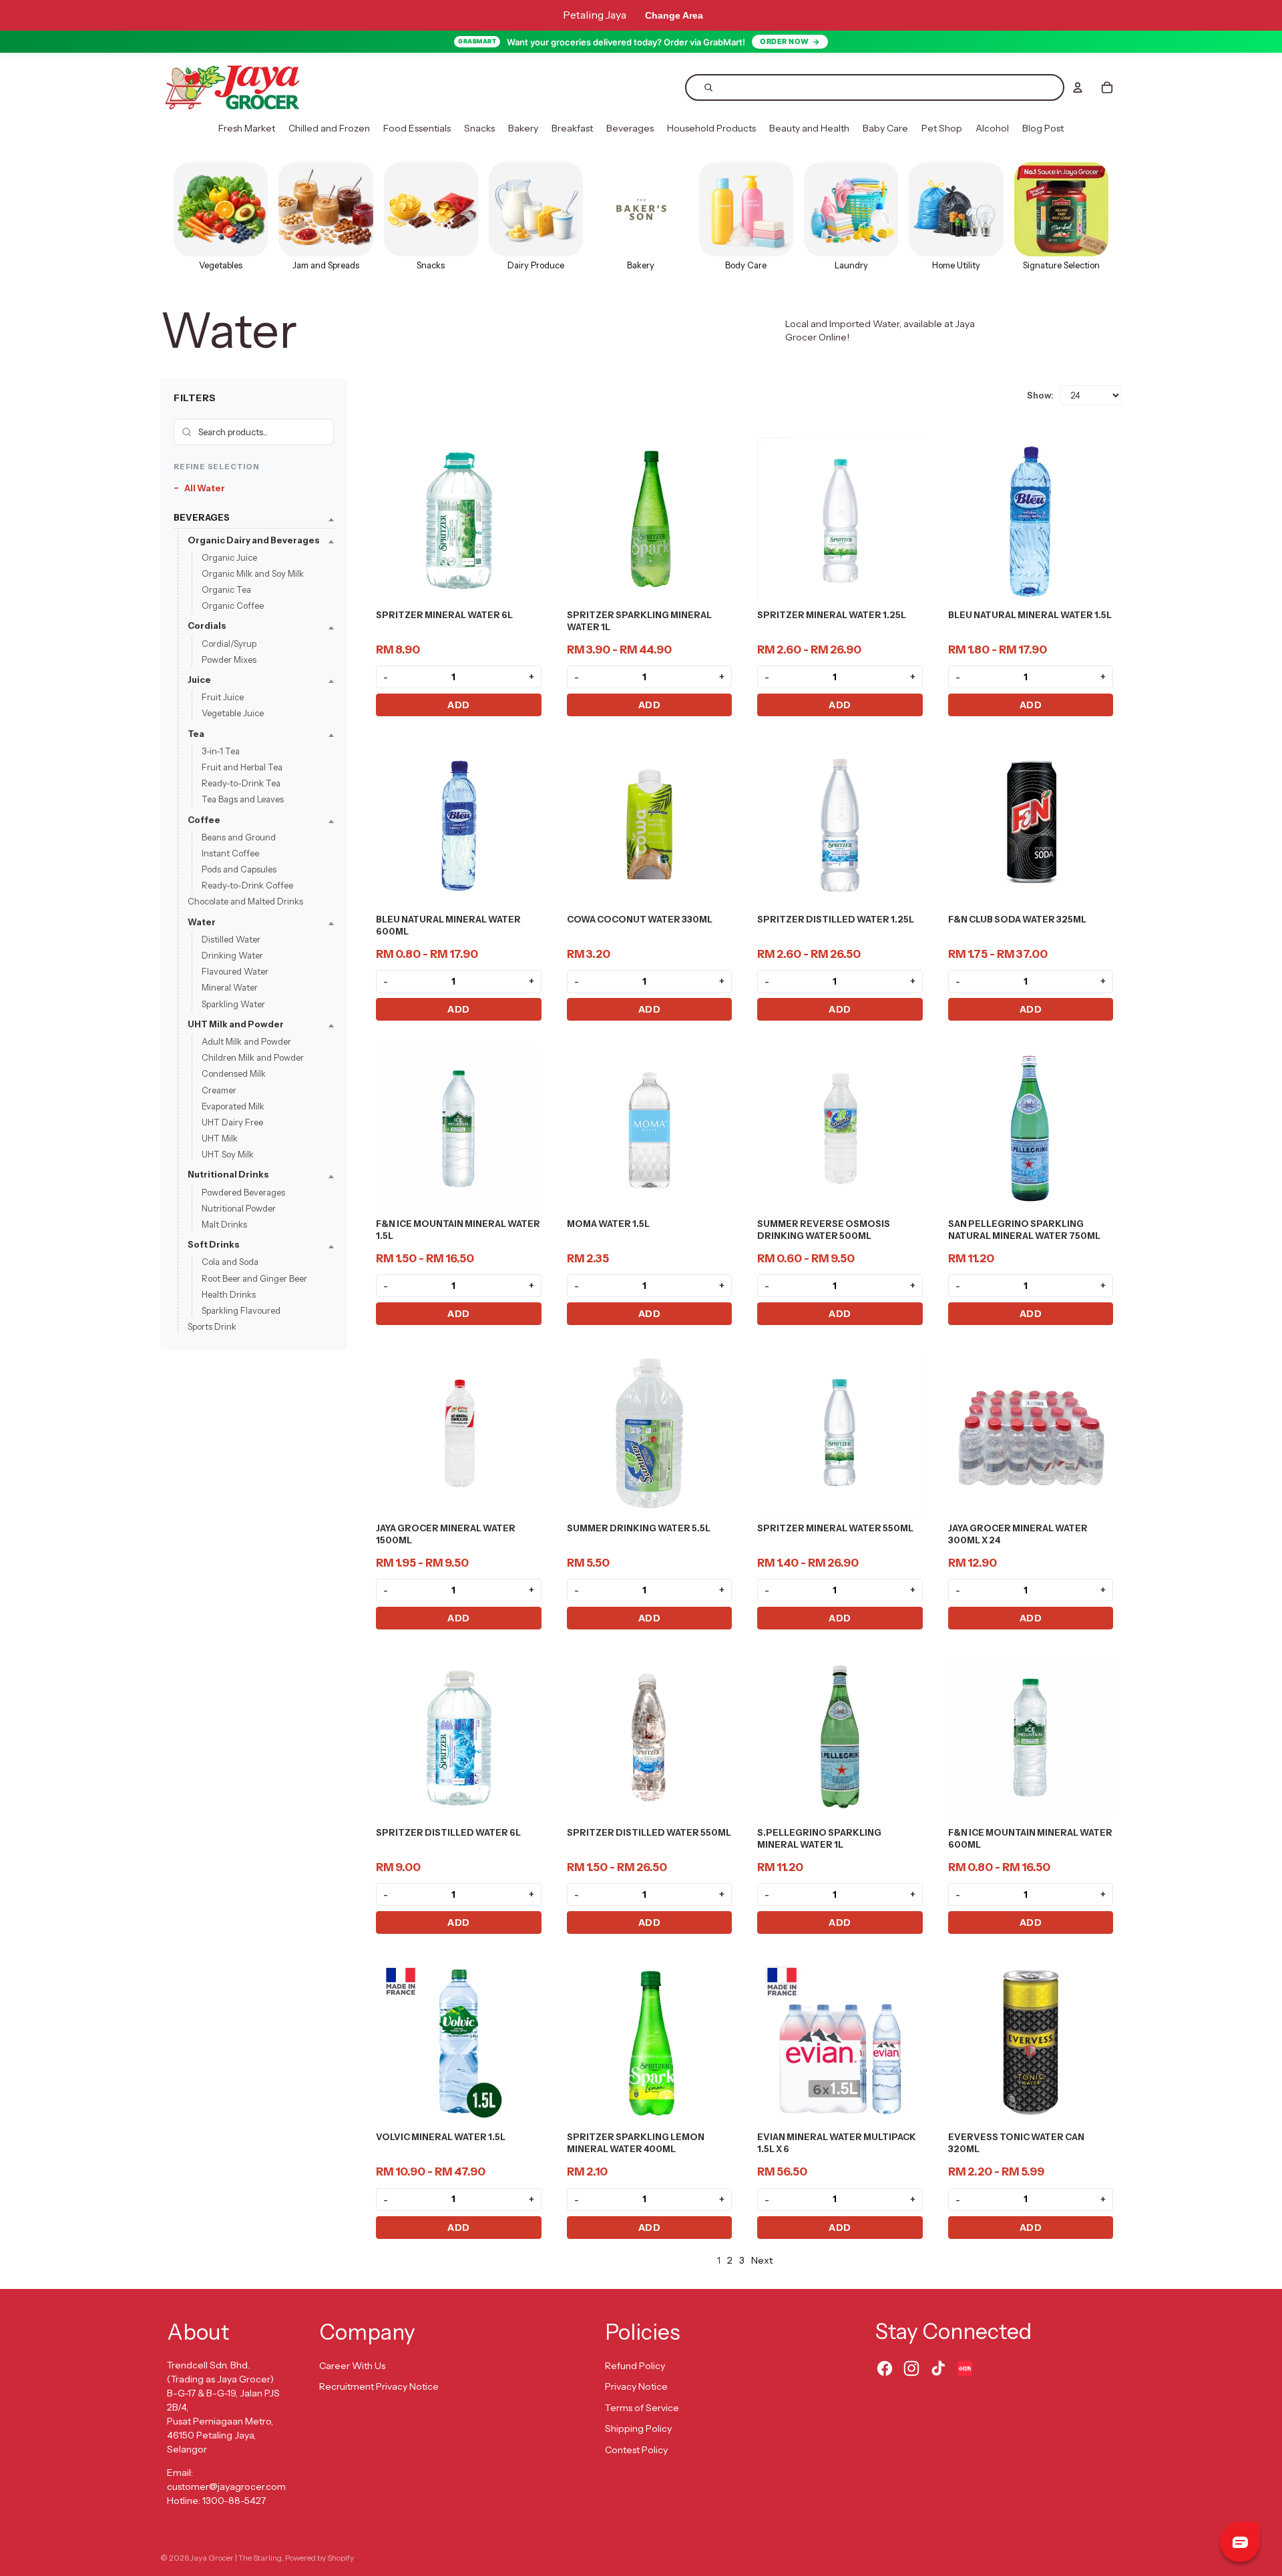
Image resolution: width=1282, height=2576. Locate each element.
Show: (1040, 395)
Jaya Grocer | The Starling (236, 2558)
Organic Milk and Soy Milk (253, 573)
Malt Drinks (224, 1224)
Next (762, 2260)
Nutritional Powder (239, 1208)
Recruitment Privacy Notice (379, 2386)
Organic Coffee (233, 606)
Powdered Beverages (243, 1192)
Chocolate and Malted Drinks (245, 902)
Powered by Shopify (319, 2558)
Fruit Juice (223, 698)
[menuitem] (247, 129)
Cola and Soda (230, 1262)
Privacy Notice (636, 2386)
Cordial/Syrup (229, 643)
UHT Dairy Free (232, 1122)
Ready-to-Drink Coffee (247, 886)
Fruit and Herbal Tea (242, 767)
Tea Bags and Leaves (243, 800)
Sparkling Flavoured (241, 1310)
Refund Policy (635, 2366)
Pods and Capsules (239, 870)
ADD (459, 705)
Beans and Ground (239, 837)
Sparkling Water (233, 1004)
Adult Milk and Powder (246, 1041)
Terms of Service (642, 2408)
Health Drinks (229, 1294)
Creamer (219, 1090)
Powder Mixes (229, 660)
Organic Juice (229, 557)
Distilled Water (231, 939)
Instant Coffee (230, 853)
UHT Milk (220, 1139)
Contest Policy (636, 2450)
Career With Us (352, 2366)
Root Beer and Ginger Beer (254, 1278)
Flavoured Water (235, 972)
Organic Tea (226, 590)
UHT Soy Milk (228, 1155)
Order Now (785, 41)
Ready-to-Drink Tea (241, 784)
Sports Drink (212, 1327)
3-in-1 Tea (221, 751)
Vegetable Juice (233, 714)
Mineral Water (230, 988)
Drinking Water (232, 955)
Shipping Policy (638, 2428)
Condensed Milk (234, 1074)
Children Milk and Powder (253, 1058)
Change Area (674, 15)
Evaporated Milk (233, 1106)
